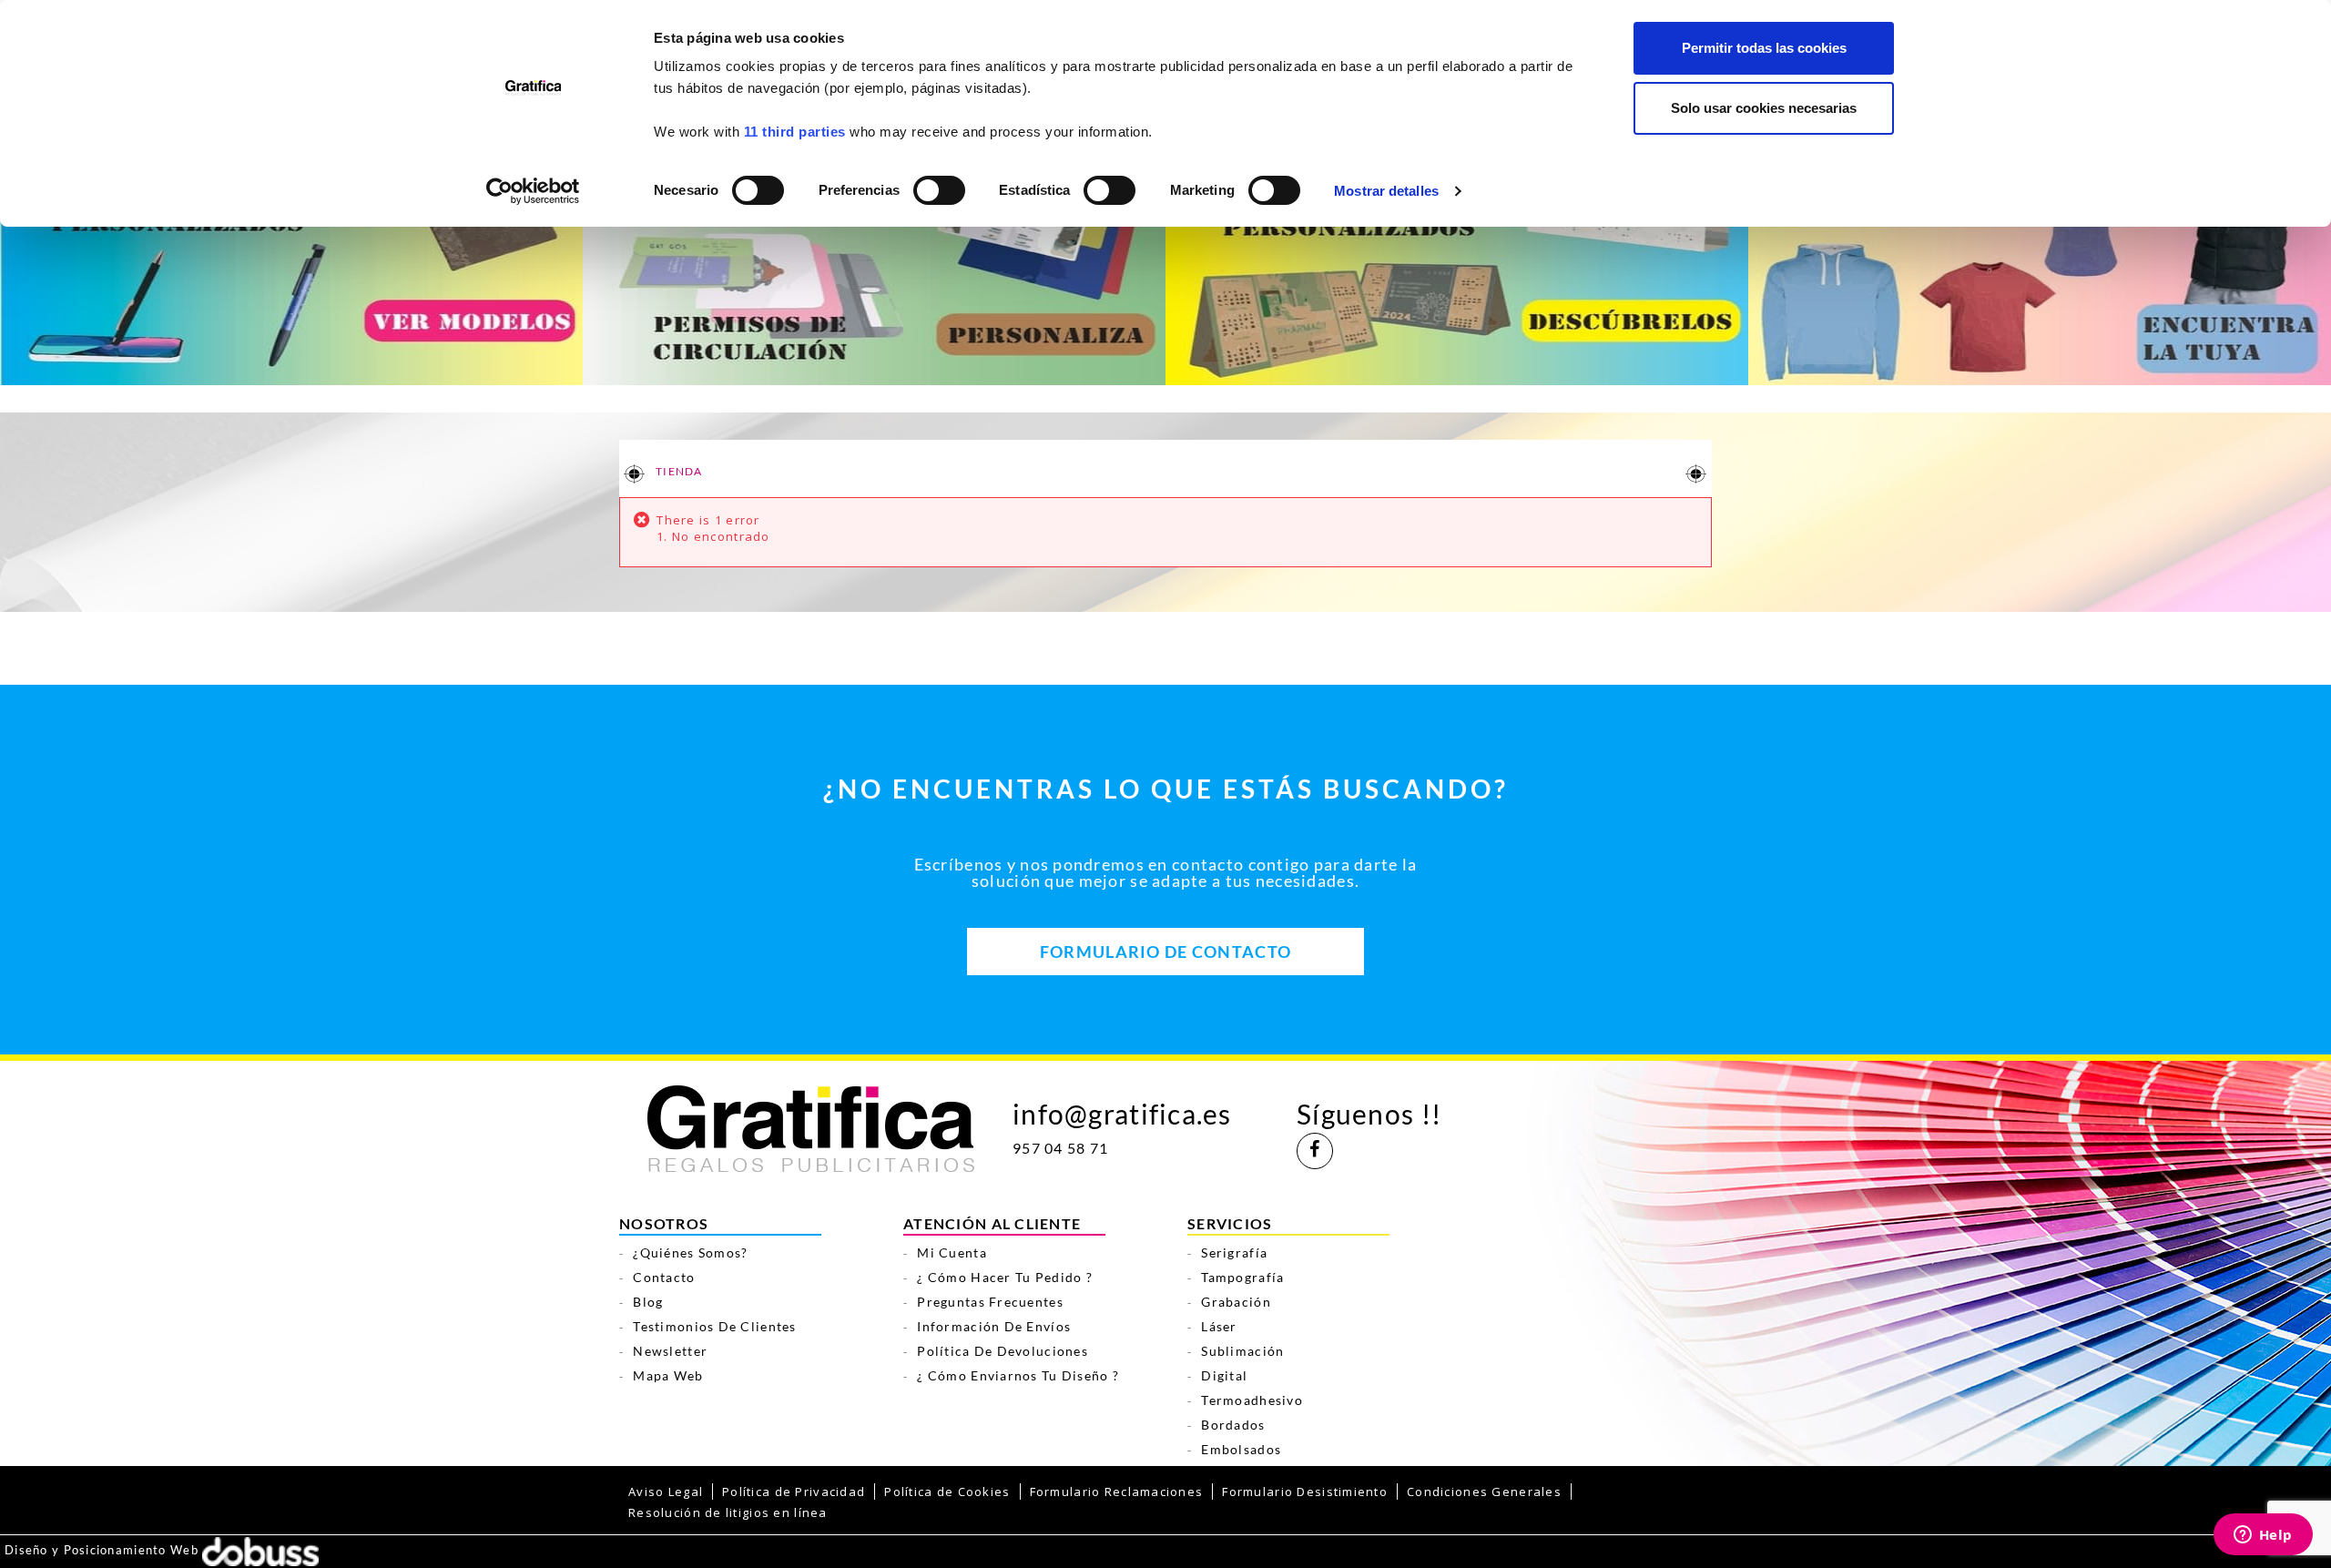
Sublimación (1242, 1351)
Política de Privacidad (794, 1492)
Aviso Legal (666, 1492)
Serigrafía (1234, 1252)
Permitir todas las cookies (1764, 48)
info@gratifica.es (1122, 1114)
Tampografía (1242, 1277)
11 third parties (795, 132)
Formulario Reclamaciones (1117, 1492)
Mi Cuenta (952, 1252)
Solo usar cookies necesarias (1764, 108)
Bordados (1233, 1425)
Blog (648, 1302)
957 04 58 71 (1060, 1148)
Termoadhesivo (1252, 1400)
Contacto (664, 1277)
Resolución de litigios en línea (728, 1512)
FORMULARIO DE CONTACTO (1165, 952)
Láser (1219, 1326)
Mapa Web (668, 1375)
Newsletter (670, 1351)
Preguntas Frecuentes (990, 1302)
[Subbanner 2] (874, 275)
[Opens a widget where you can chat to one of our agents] (2263, 1536)
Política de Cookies (947, 1492)
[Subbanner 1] (291, 275)
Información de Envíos (994, 1326)
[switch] (938, 184)
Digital (1224, 1375)
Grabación (1236, 1302)
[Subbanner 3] (1457, 275)
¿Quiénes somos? (690, 1252)
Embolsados (1241, 1449)
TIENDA (678, 471)
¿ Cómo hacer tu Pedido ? (1005, 1277)
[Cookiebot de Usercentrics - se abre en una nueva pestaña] (533, 191)
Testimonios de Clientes (714, 1326)
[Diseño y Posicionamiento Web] (260, 1550)
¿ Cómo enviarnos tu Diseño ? (1018, 1375)
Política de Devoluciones (1003, 1351)
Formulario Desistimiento (1305, 1492)
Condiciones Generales (1484, 1492)
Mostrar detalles (1386, 191)
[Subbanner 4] (2040, 275)
